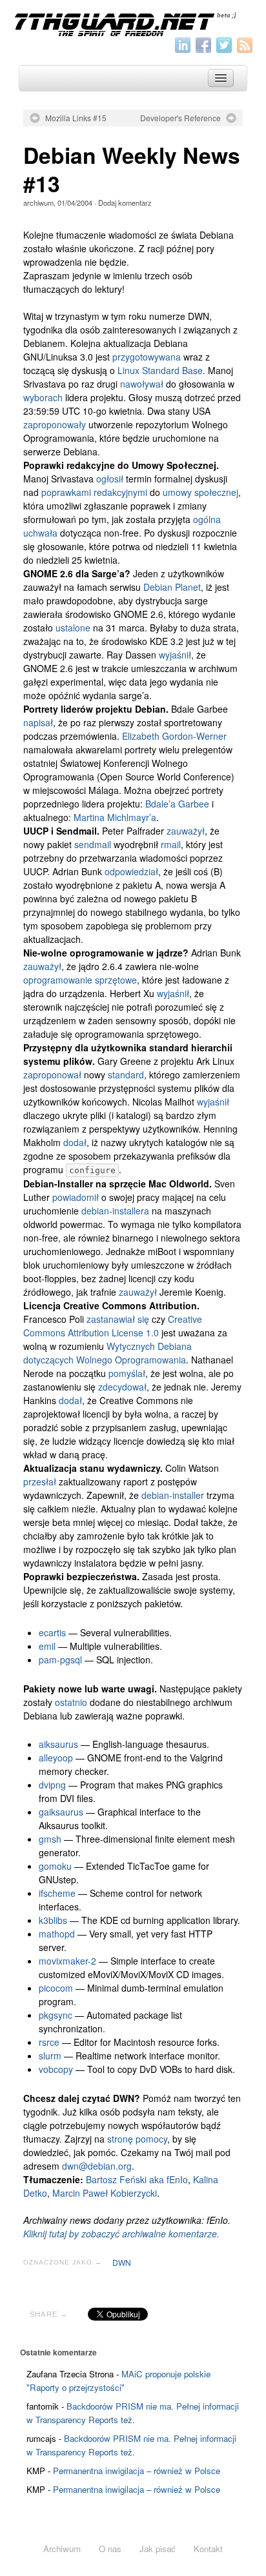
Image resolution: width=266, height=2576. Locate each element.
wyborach (43, 397)
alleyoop (56, 1758)
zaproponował (52, 1075)
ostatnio (71, 1702)
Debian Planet (172, 587)
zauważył (186, 831)
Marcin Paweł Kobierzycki (105, 2193)
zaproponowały (55, 424)
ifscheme (57, 1893)
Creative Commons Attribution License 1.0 (113, 1326)
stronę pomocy (137, 2139)
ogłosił (110, 479)
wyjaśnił (175, 655)
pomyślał (127, 1373)
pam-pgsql (60, 1660)
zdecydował (122, 1387)
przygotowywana (147, 357)
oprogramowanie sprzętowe (80, 980)
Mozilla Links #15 (76, 118)
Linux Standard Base (160, 370)
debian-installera (115, 1211)
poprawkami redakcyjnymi (94, 492)
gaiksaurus (61, 1812)
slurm (50, 2056)
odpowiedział (131, 871)
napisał (38, 722)
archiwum (38, 203)
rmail (171, 844)
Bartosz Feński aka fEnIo (137, 2179)
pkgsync (56, 2015)
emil (47, 1646)
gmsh (50, 1839)
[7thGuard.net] (133, 23)
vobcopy (56, 2069)
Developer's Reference (180, 118)
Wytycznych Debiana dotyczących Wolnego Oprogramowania (107, 1353)
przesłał (40, 1481)
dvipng (52, 1785)
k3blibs (53, 1920)
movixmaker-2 (67, 1961)
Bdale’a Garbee (177, 804)
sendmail (93, 844)
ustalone (73, 628)
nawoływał (142, 384)
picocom (56, 1988)
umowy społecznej (200, 492)
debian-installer (173, 1495)
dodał (75, 1142)
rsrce (49, 2042)
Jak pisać (158, 2549)
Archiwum (62, 2549)
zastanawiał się (118, 1319)
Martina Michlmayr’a (115, 817)
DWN (122, 2262)
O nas (110, 2549)
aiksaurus (58, 1744)
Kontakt (208, 2549)
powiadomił (76, 1197)
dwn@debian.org (97, 2166)
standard (126, 1075)
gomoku (55, 1866)
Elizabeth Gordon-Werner (174, 736)
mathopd (57, 1934)
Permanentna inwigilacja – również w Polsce (137, 2471)
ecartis (52, 1632)
